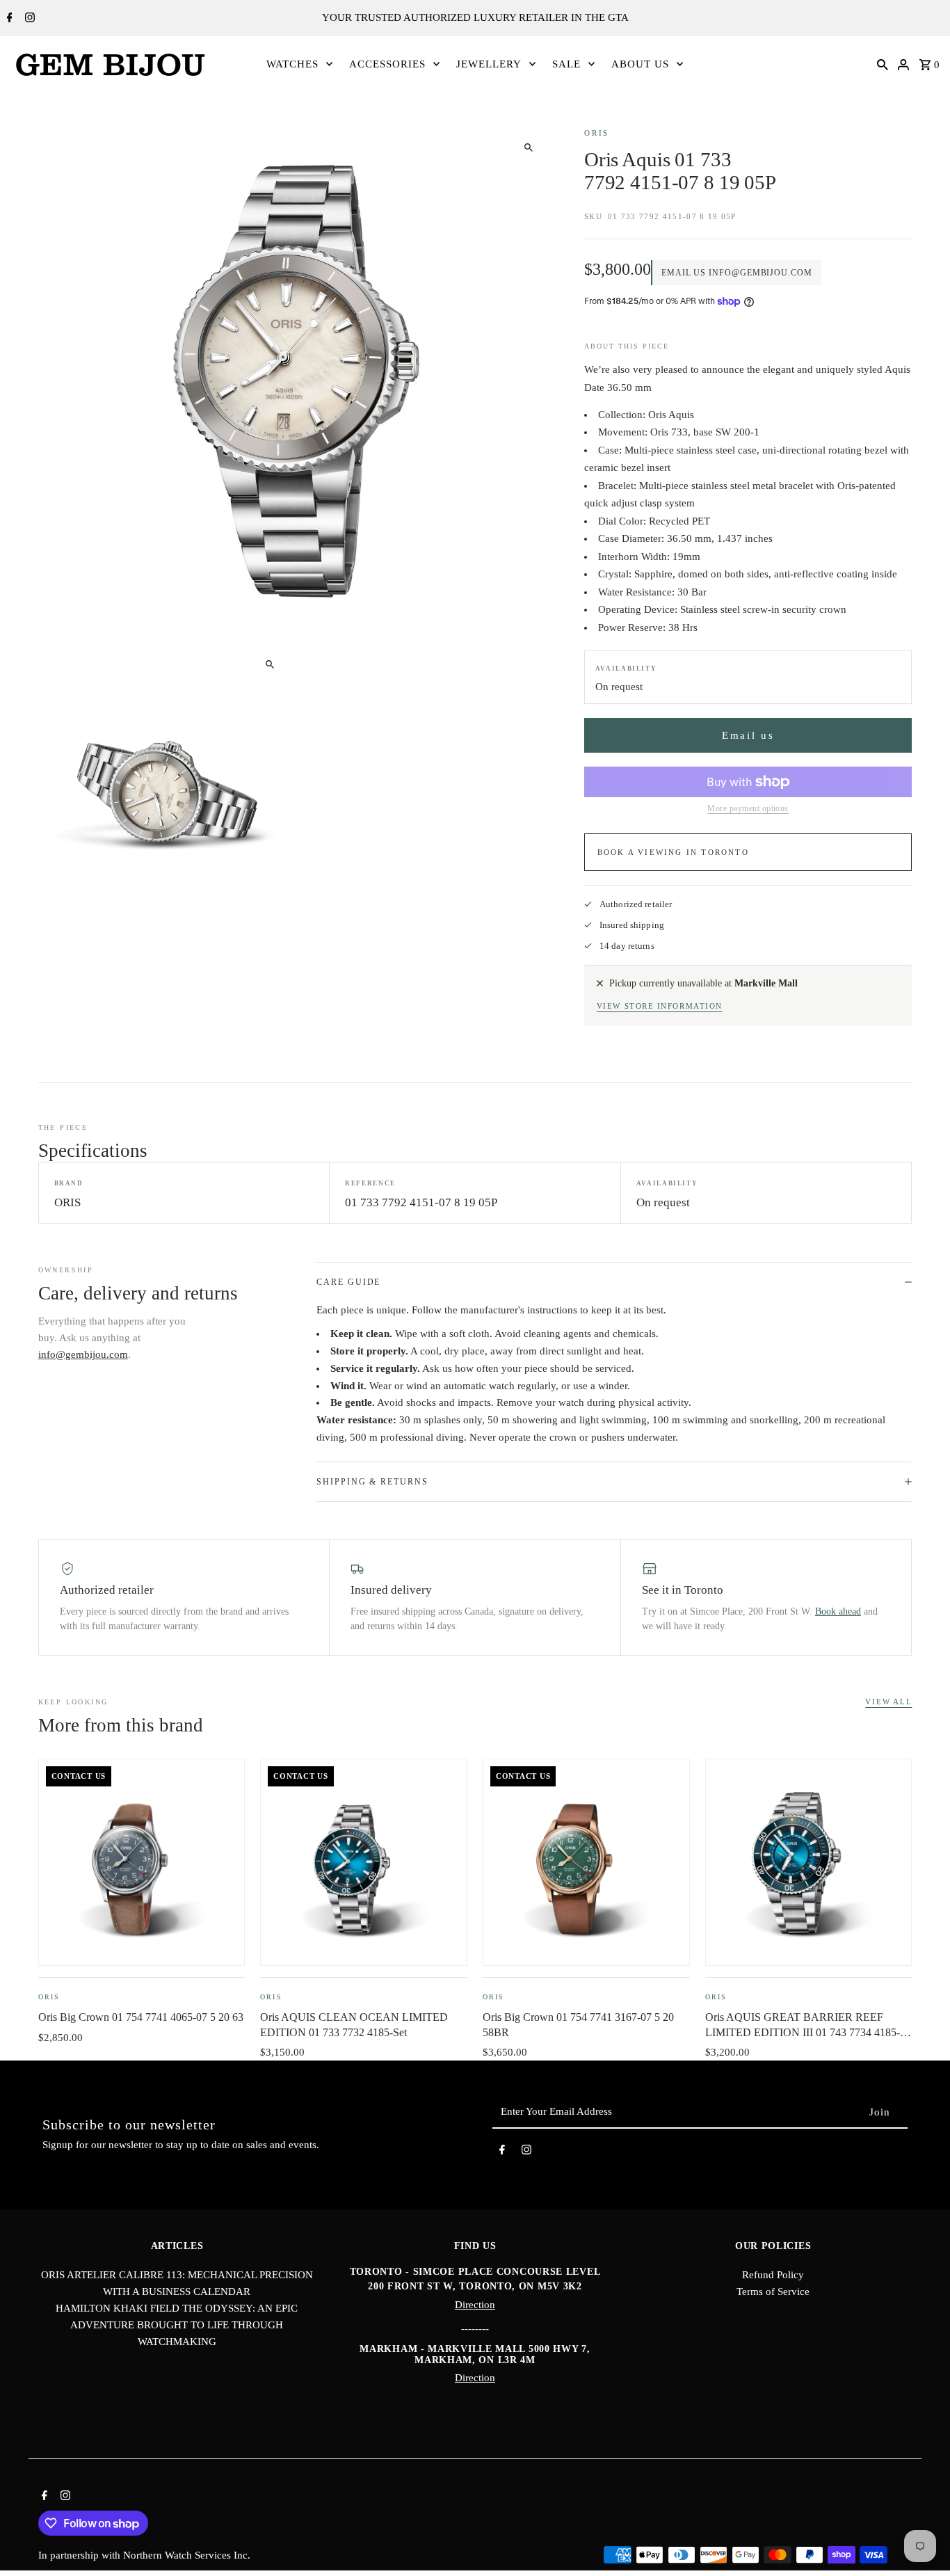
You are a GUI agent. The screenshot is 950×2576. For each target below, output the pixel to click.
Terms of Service (773, 2291)
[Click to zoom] (528, 147)
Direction (475, 2305)
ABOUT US (640, 64)
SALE (566, 64)
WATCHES (292, 64)
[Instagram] (28, 19)
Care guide (348, 1282)
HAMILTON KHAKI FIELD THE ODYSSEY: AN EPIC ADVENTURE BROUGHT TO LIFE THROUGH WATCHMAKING (177, 2325)
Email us (748, 735)
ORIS (597, 133)
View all (888, 1702)
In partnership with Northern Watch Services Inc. (144, 2555)
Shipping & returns (372, 1482)
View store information (660, 1006)
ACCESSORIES (387, 64)
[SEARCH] (883, 64)
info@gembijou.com (83, 1354)
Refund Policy (773, 2275)
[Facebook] (8, 19)
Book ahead (838, 1611)
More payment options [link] (748, 808)
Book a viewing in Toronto (673, 852)
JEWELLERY (489, 64)
